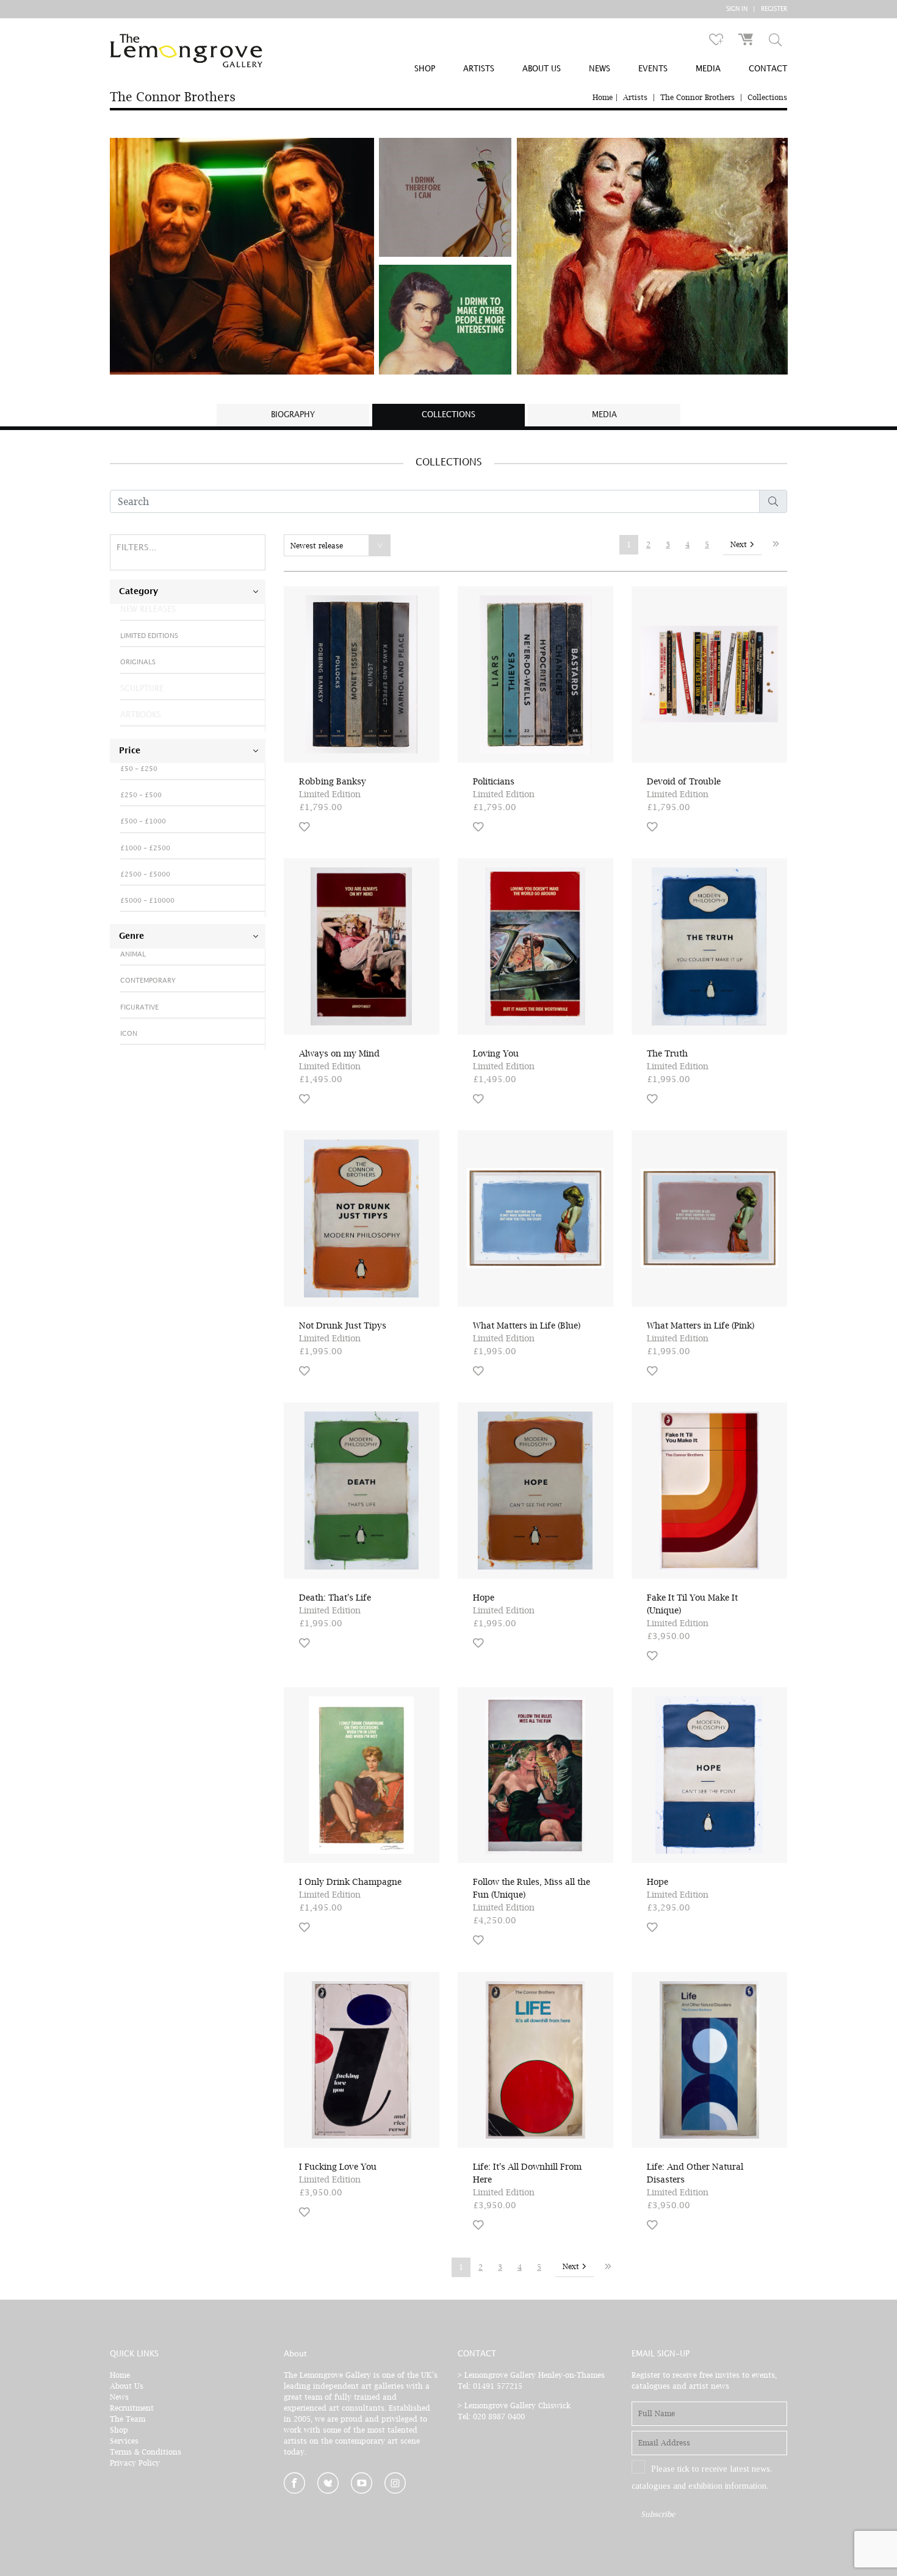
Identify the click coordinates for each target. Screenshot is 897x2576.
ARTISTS (479, 69)
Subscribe (658, 2514)
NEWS (600, 69)
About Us (127, 2386)
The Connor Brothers (697, 97)
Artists (635, 97)
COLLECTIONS (448, 415)
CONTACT (768, 69)
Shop (119, 2430)
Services (124, 2441)
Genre (131, 936)
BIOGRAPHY (293, 415)
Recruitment (132, 2408)
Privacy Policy (135, 2463)
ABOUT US (542, 69)
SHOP (425, 69)
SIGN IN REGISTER (757, 9)
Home (603, 97)
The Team (128, 2419)
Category (139, 592)
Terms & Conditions (146, 2452)
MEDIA (708, 69)
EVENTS (653, 69)
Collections (767, 97)
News (119, 2397)
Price (130, 751)
